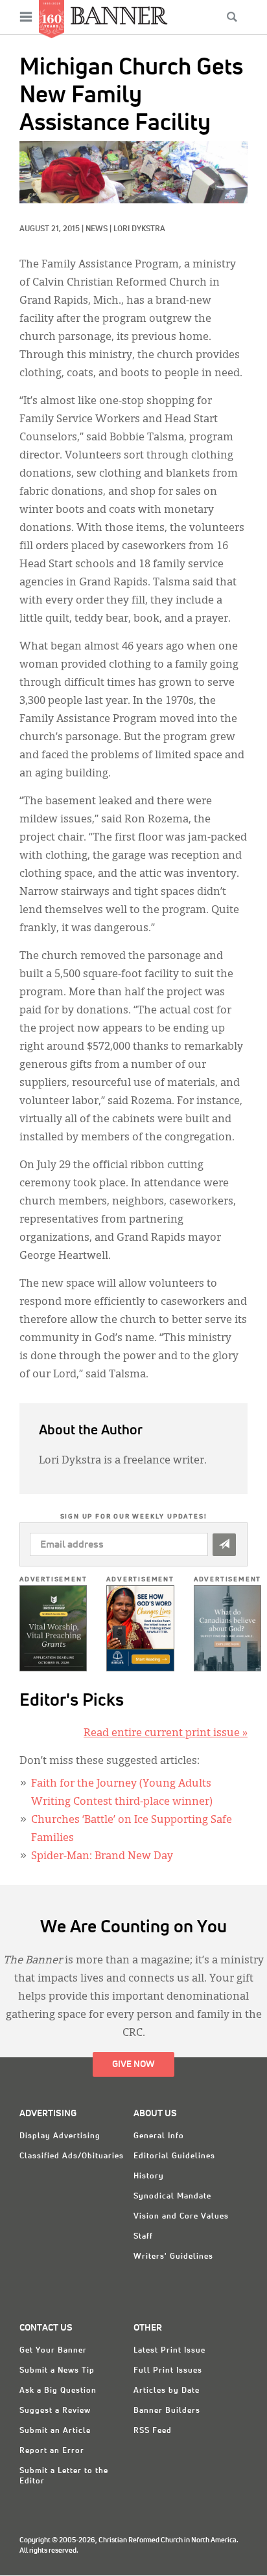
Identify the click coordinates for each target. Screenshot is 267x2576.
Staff (143, 2237)
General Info (159, 2136)
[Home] (119, 15)
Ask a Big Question (58, 2391)
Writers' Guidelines (173, 2257)
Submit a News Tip (57, 2371)
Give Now (133, 2064)
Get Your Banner (53, 2351)
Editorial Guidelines (174, 2156)
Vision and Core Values (181, 2217)
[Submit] (224, 1545)
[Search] (232, 17)
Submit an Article (55, 2431)
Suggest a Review (55, 2411)
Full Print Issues (168, 2371)
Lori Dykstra (139, 229)
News (97, 229)
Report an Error (52, 2451)
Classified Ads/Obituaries (72, 2156)
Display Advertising (60, 2136)
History (149, 2176)
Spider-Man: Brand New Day (102, 1857)
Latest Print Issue (169, 2351)
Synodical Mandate (172, 2197)
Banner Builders (167, 2411)
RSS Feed (153, 2431)
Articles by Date (167, 2391)
